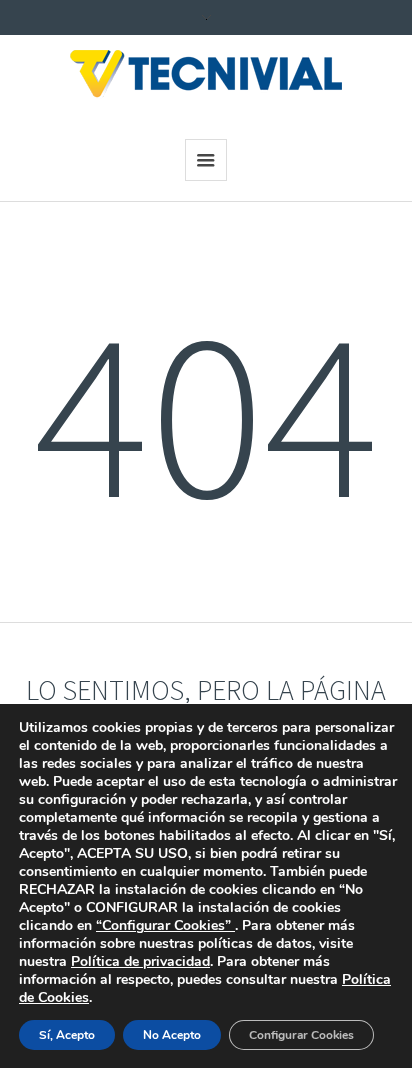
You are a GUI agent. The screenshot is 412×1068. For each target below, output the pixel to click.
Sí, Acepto (67, 1035)
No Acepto (172, 1035)
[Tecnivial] (206, 74)
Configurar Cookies (301, 1035)
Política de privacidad (140, 961)
